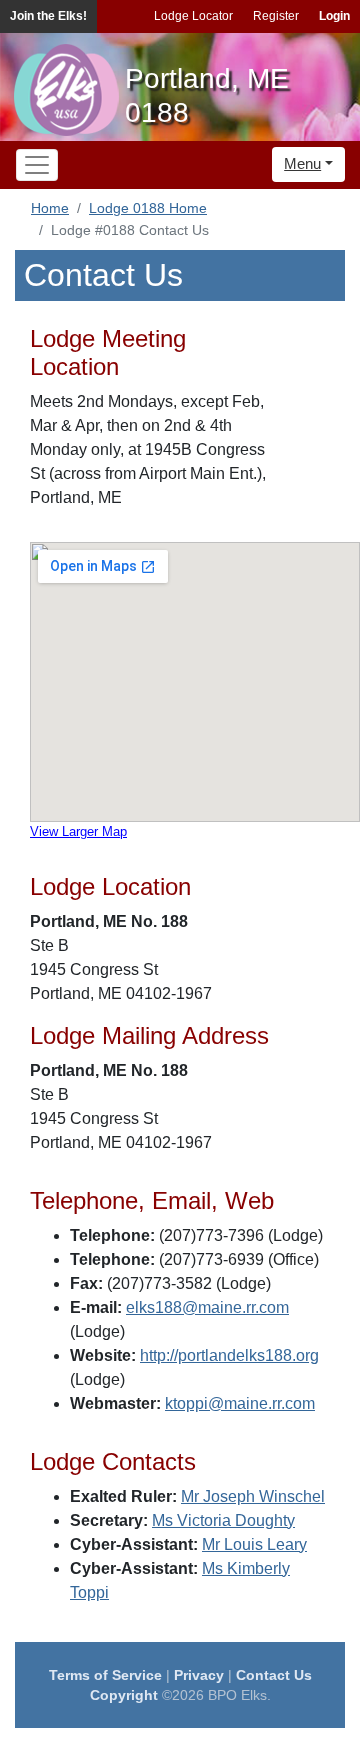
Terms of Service (105, 1675)
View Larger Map (78, 831)
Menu (302, 163)
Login (334, 16)
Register (276, 16)
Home (50, 208)
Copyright (124, 1695)
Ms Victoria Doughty (223, 1520)
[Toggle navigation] (37, 165)
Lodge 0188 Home (148, 208)
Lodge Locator (193, 16)
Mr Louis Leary (254, 1544)
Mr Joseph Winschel (253, 1496)
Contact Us (274, 1675)
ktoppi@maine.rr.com (240, 1403)
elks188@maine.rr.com (207, 1307)
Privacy (199, 1675)
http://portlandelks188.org (229, 1355)
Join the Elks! (48, 16)
